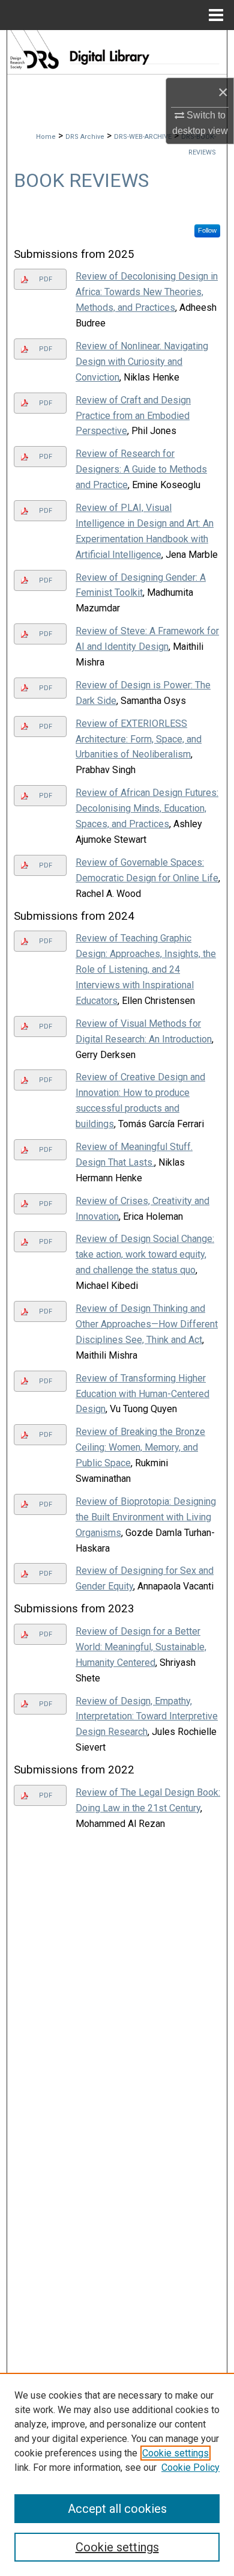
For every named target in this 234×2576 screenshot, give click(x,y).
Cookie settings (175, 2453)
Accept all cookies (117, 2509)
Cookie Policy (190, 2467)
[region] (117, 2474)
